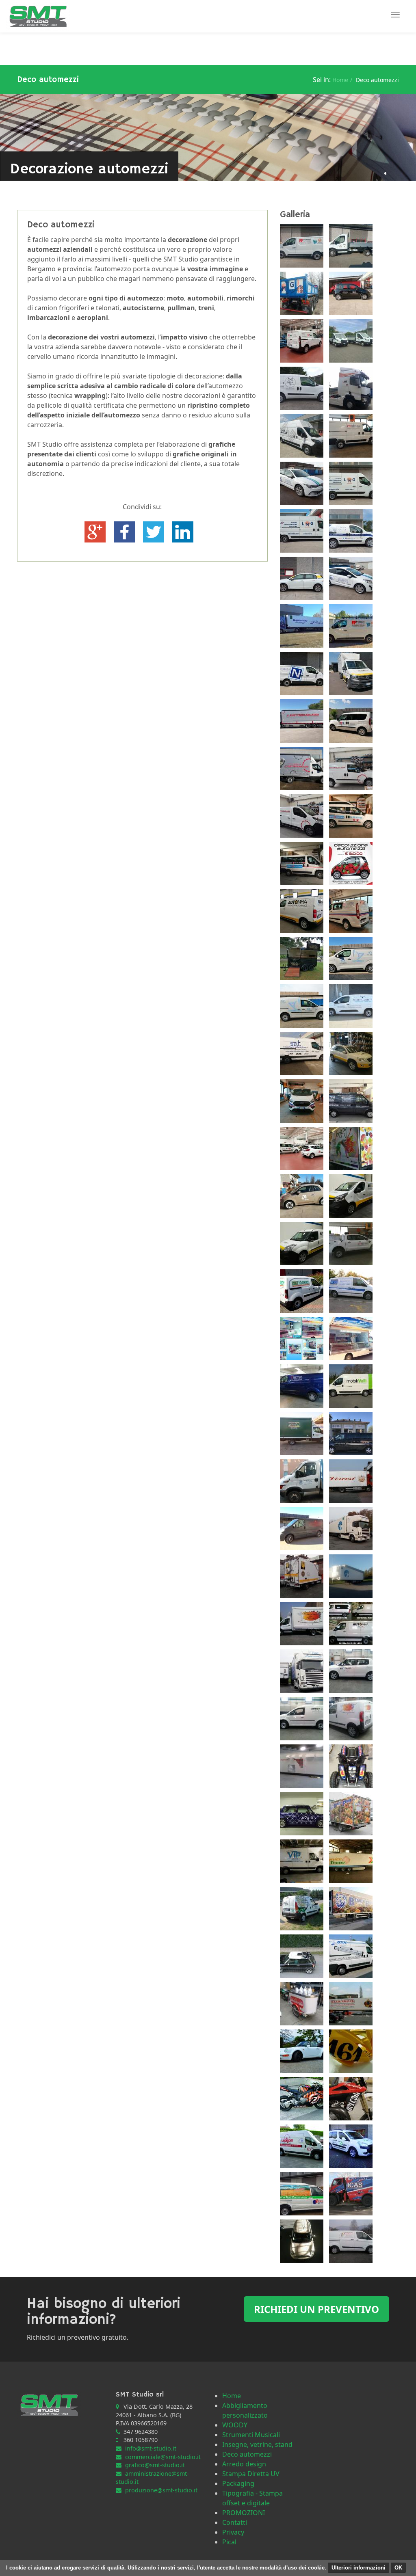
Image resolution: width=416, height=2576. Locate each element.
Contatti (235, 2522)
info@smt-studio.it (151, 2448)
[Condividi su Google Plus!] (96, 531)
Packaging (238, 2483)
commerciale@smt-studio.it (163, 2457)
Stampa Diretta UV (251, 2474)
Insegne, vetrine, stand (257, 2444)
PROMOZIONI (244, 2513)
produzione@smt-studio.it (161, 2490)
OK (398, 2568)
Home (340, 80)
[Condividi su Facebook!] (125, 531)
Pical (229, 2542)
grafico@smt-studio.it (155, 2465)
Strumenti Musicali (251, 2435)
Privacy (233, 2532)
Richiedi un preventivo (316, 2309)
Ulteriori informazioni (359, 2568)
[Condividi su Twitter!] (154, 531)
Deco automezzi (247, 2454)
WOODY (235, 2425)
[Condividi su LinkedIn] (183, 531)
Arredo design (244, 2464)
